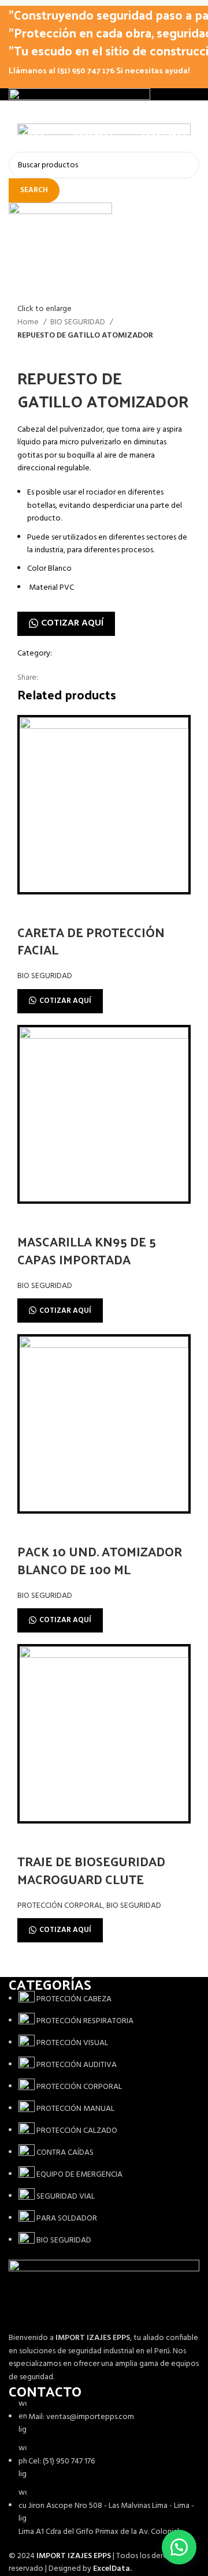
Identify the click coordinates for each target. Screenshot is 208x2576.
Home (29, 323)
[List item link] (104, 2120)
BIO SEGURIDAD (79, 323)
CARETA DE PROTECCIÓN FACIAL (91, 941)
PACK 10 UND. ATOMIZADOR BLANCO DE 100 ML (100, 1560)
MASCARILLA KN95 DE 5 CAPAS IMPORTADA (87, 1250)
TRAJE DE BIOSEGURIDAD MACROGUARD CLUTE (91, 1870)
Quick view (32, 909)
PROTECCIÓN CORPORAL (60, 1906)
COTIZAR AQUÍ (72, 623)
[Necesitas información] (179, 2547)
